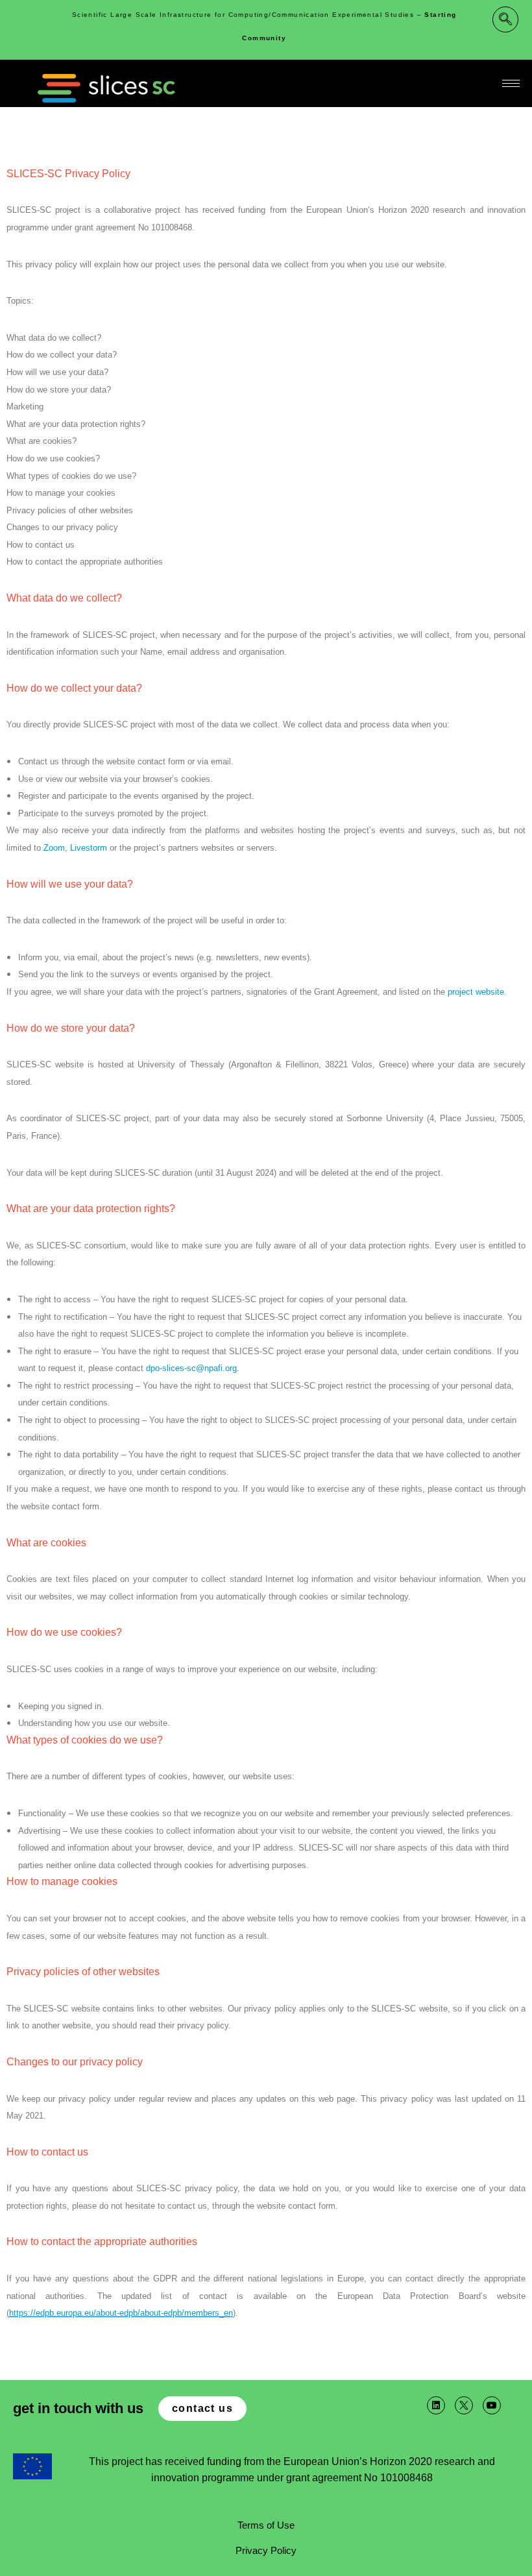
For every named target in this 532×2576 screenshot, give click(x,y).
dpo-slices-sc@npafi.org (191, 1368)
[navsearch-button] (505, 19)
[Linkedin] (436, 2405)
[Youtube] (492, 2405)
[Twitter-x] (464, 2405)
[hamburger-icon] (511, 83)
